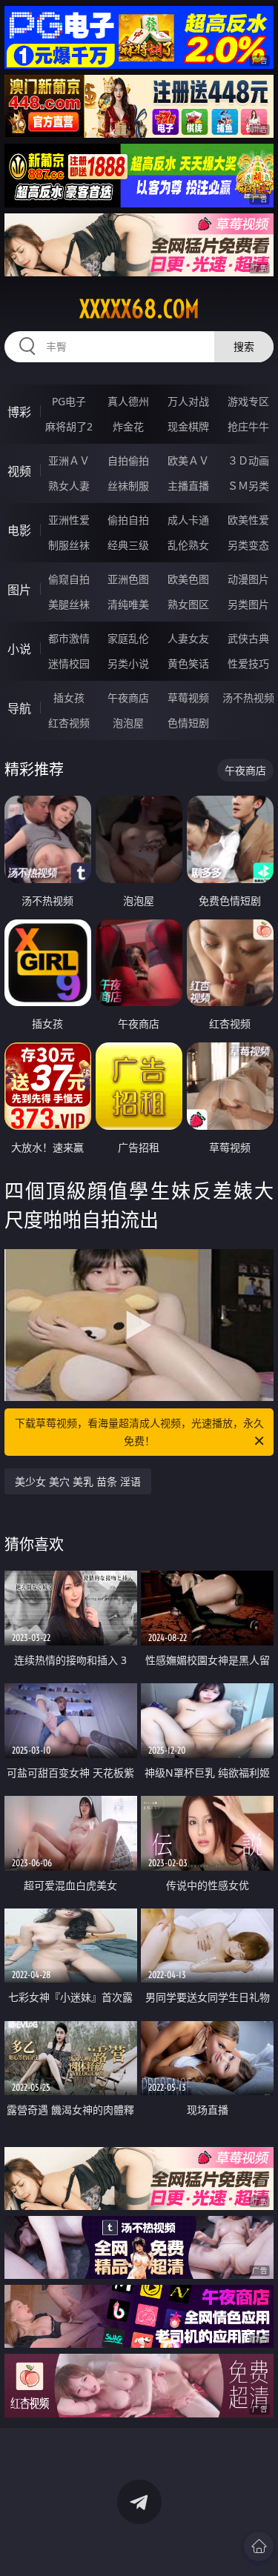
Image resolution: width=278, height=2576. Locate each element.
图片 (19, 590)
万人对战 (188, 401)
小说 (19, 649)
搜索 (244, 346)
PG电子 (69, 401)
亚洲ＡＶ (69, 460)
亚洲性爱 (69, 520)
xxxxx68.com (139, 309)
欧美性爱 (248, 520)
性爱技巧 (248, 663)
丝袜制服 (128, 486)
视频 (19, 471)
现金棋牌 (188, 426)
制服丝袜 (69, 545)
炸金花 (128, 426)
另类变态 (248, 545)
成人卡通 (188, 520)
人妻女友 (188, 638)
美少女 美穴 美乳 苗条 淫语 (78, 1481)
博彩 (19, 412)
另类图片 (248, 604)
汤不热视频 (248, 698)
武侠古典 (248, 638)
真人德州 (128, 401)
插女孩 (69, 698)
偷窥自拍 (69, 579)
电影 (19, 530)
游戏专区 (248, 401)
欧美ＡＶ (188, 460)
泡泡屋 (128, 723)
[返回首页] (259, 2546)
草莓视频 (188, 698)
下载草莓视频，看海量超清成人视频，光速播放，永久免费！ (139, 1432)
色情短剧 (188, 723)
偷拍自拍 (128, 520)
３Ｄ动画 (248, 460)
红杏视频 (69, 723)
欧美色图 (188, 579)
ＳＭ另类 (248, 486)
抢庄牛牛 (248, 426)
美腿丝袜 (69, 604)
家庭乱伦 (128, 638)
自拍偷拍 (128, 460)
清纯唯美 (128, 604)
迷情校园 (69, 663)
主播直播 (188, 486)
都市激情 (69, 638)
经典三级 (128, 545)
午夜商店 (128, 698)
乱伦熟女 (188, 545)
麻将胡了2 (69, 426)
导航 (19, 708)
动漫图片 (248, 579)
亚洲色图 (128, 579)
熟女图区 (188, 604)
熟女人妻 (69, 486)
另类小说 (128, 663)
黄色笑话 (188, 663)
